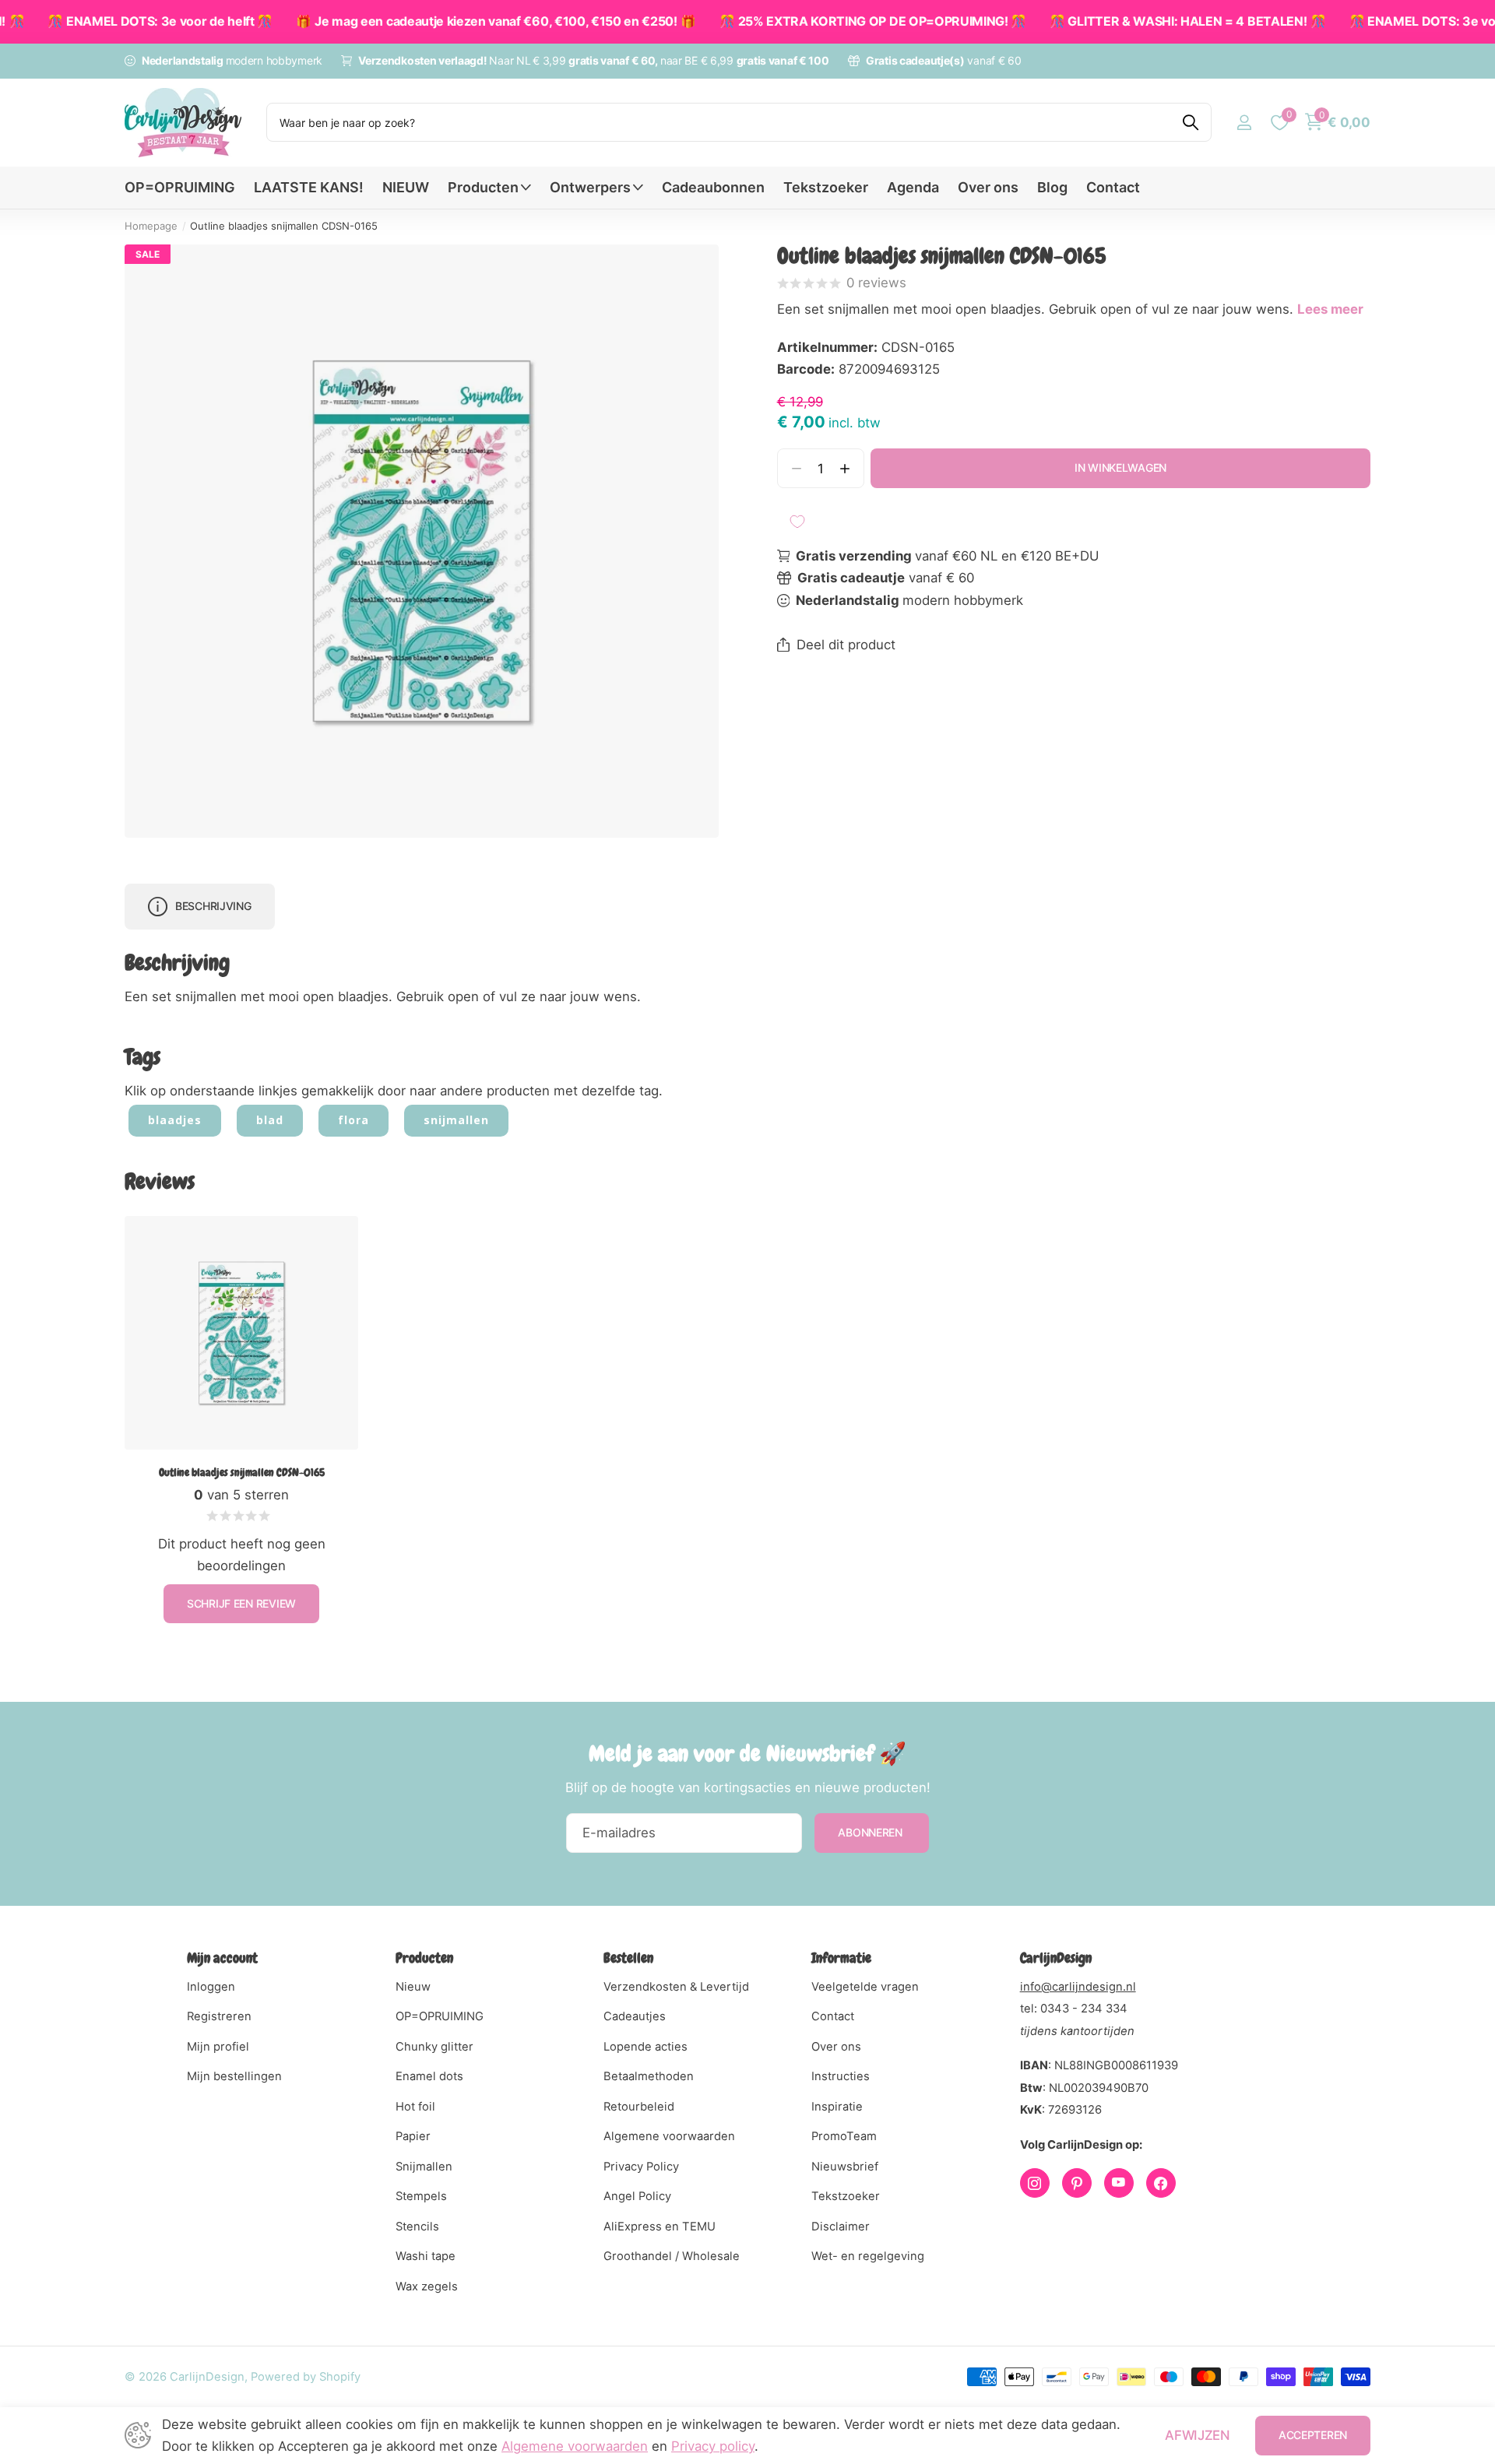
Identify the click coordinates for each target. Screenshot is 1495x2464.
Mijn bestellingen (234, 2076)
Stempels (421, 2196)
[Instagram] (1035, 2183)
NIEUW (406, 187)
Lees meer (1330, 309)
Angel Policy (637, 2196)
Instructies (841, 2076)
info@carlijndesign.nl (1078, 1987)
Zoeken (1190, 122)
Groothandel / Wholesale (672, 2256)
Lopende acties (645, 2047)
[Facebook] (1161, 2183)
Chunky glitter (434, 2047)
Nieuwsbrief (845, 2167)
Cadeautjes (635, 2016)
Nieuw (413, 1987)
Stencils (417, 2227)
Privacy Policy (641, 2167)
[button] (845, 468)
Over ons (988, 187)
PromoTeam (844, 2136)
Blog (1052, 187)
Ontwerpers (590, 187)
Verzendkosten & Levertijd (676, 1987)
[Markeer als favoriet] (797, 522)
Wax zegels (427, 2286)
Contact (1113, 187)
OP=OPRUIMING (180, 187)
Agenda (913, 187)
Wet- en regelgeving (868, 2256)
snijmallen (456, 1120)
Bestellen (628, 1958)
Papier (413, 2136)
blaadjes (175, 1120)
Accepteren (1313, 2435)
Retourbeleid (639, 2107)
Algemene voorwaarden (669, 2136)
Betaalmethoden (649, 2076)
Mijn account (222, 1958)
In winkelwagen (1120, 467)
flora (354, 1120)
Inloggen (211, 1987)
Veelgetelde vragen (865, 1987)
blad (270, 1120)
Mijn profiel (218, 2047)
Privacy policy (713, 2446)
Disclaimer (841, 2227)
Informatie (841, 1958)
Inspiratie (837, 2107)
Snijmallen (424, 2167)
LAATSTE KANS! (309, 187)
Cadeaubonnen (713, 187)
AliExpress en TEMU (660, 2227)
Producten (483, 187)
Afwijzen (1197, 2435)
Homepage (151, 226)
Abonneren (871, 1832)
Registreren (219, 2016)
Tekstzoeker (826, 187)
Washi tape (426, 2256)
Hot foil (415, 2107)
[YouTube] (1119, 2183)
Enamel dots (429, 2076)
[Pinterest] (1077, 2183)
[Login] (1244, 123)
